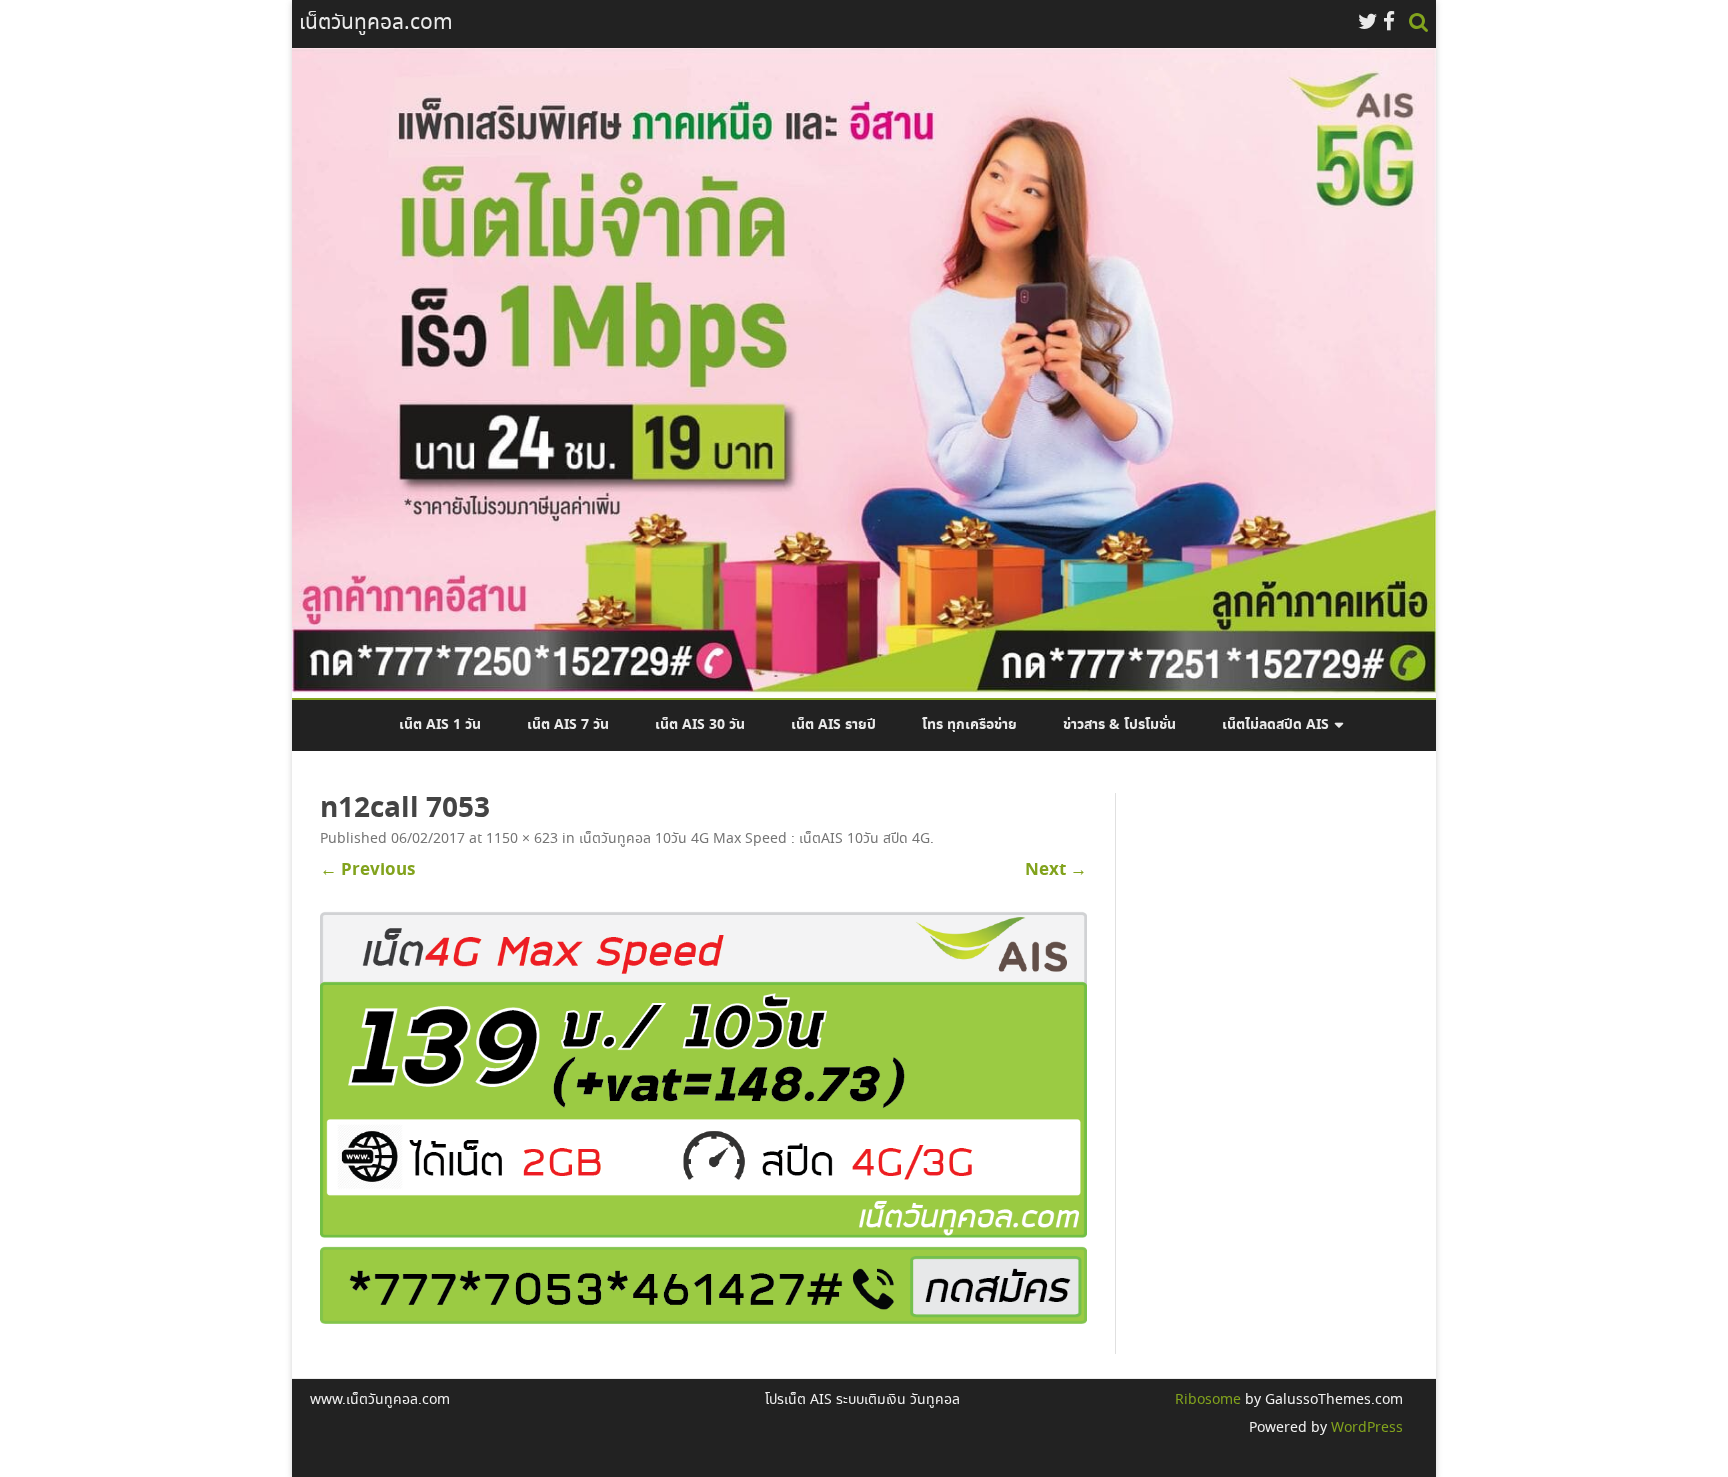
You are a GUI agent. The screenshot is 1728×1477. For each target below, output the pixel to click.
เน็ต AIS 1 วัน (440, 725)
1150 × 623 (522, 839)
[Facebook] (1389, 23)
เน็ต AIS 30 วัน (700, 725)
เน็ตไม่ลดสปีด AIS (1275, 725)
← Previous (367, 870)
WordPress (1365, 1428)
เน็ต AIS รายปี (833, 725)
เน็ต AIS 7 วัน (568, 725)
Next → (1056, 870)
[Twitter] (1368, 23)
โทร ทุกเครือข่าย (969, 725)
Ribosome (1208, 1400)
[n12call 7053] (703, 1118)
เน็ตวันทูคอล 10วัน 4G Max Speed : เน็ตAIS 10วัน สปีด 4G (754, 839)
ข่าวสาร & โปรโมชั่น (1119, 725)
